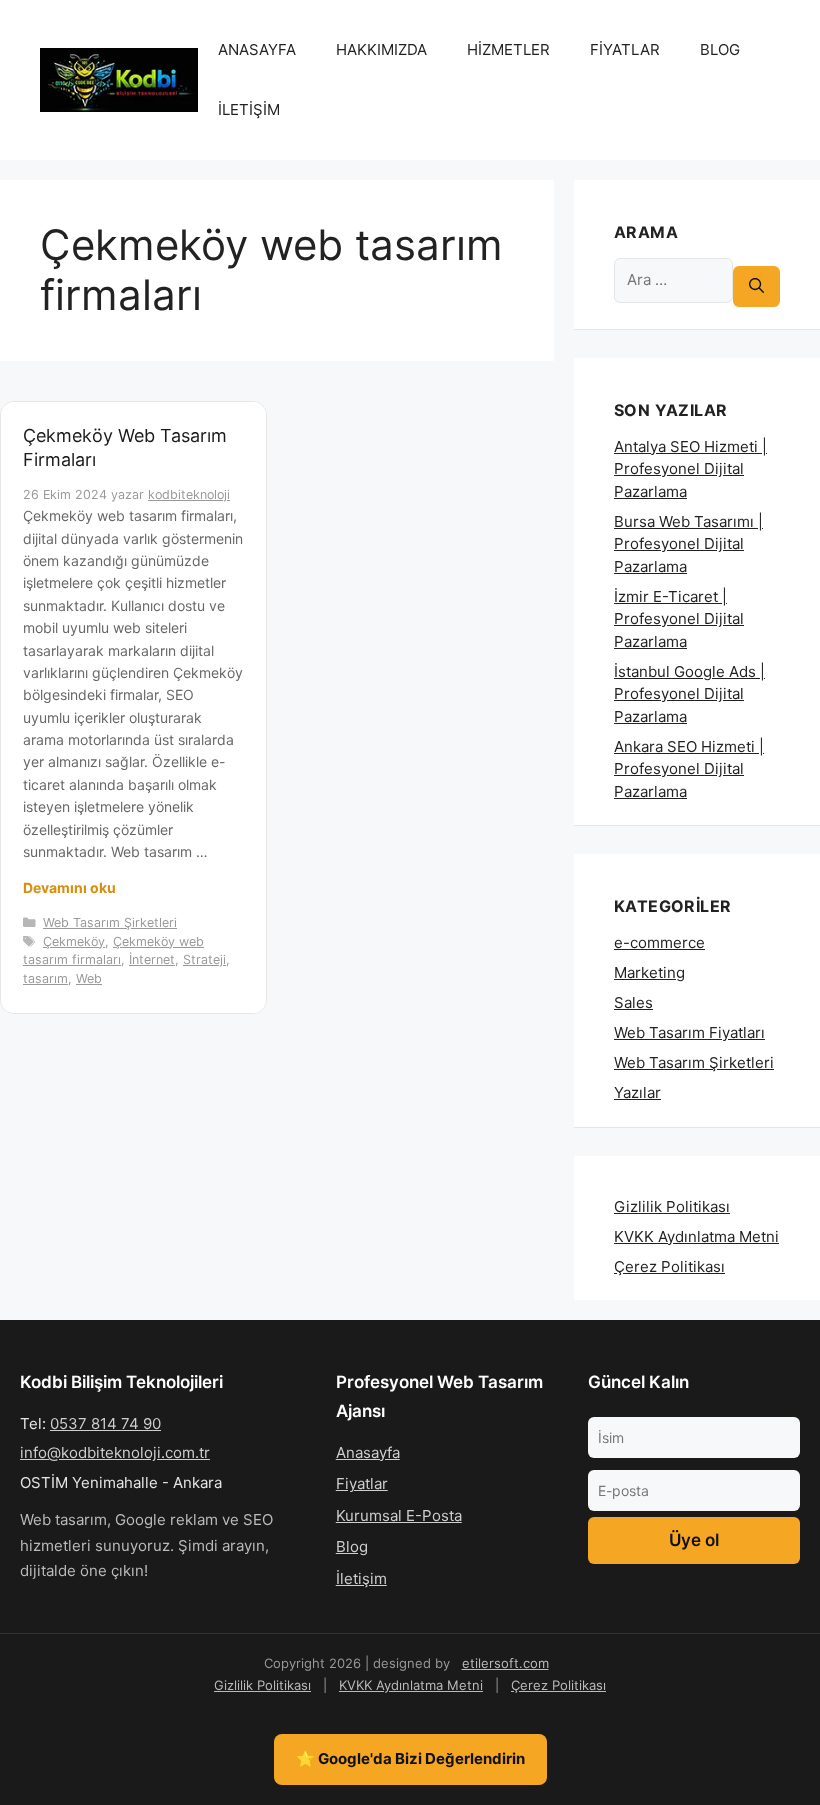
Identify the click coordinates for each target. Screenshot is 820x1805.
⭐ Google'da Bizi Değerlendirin (410, 1758)
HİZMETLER (508, 49)
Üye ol (694, 1540)
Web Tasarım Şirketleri (110, 922)
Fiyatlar (362, 1483)
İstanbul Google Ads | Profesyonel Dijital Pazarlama (689, 694)
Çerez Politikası (669, 1266)
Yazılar (637, 1092)
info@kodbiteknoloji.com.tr (115, 1452)
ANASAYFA (257, 49)
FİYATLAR (625, 49)
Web (89, 978)
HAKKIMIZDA (381, 49)
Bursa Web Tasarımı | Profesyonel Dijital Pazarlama (688, 544)
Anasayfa (368, 1452)
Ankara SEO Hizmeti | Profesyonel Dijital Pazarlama (689, 769)
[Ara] (756, 286)
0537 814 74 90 (105, 1423)
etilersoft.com (505, 1663)
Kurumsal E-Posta (399, 1515)
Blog (352, 1546)
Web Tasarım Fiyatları (689, 1032)
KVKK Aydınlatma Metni (696, 1236)
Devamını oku (69, 887)
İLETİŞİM (249, 109)
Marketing (649, 972)
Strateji (204, 959)
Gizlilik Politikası (672, 1206)
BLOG (720, 49)
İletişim (361, 1578)
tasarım (45, 978)
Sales (633, 1002)
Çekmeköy (74, 941)
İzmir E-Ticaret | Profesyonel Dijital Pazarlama (679, 619)
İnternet (152, 959)
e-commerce (659, 942)
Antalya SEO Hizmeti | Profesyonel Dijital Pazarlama (690, 469)
